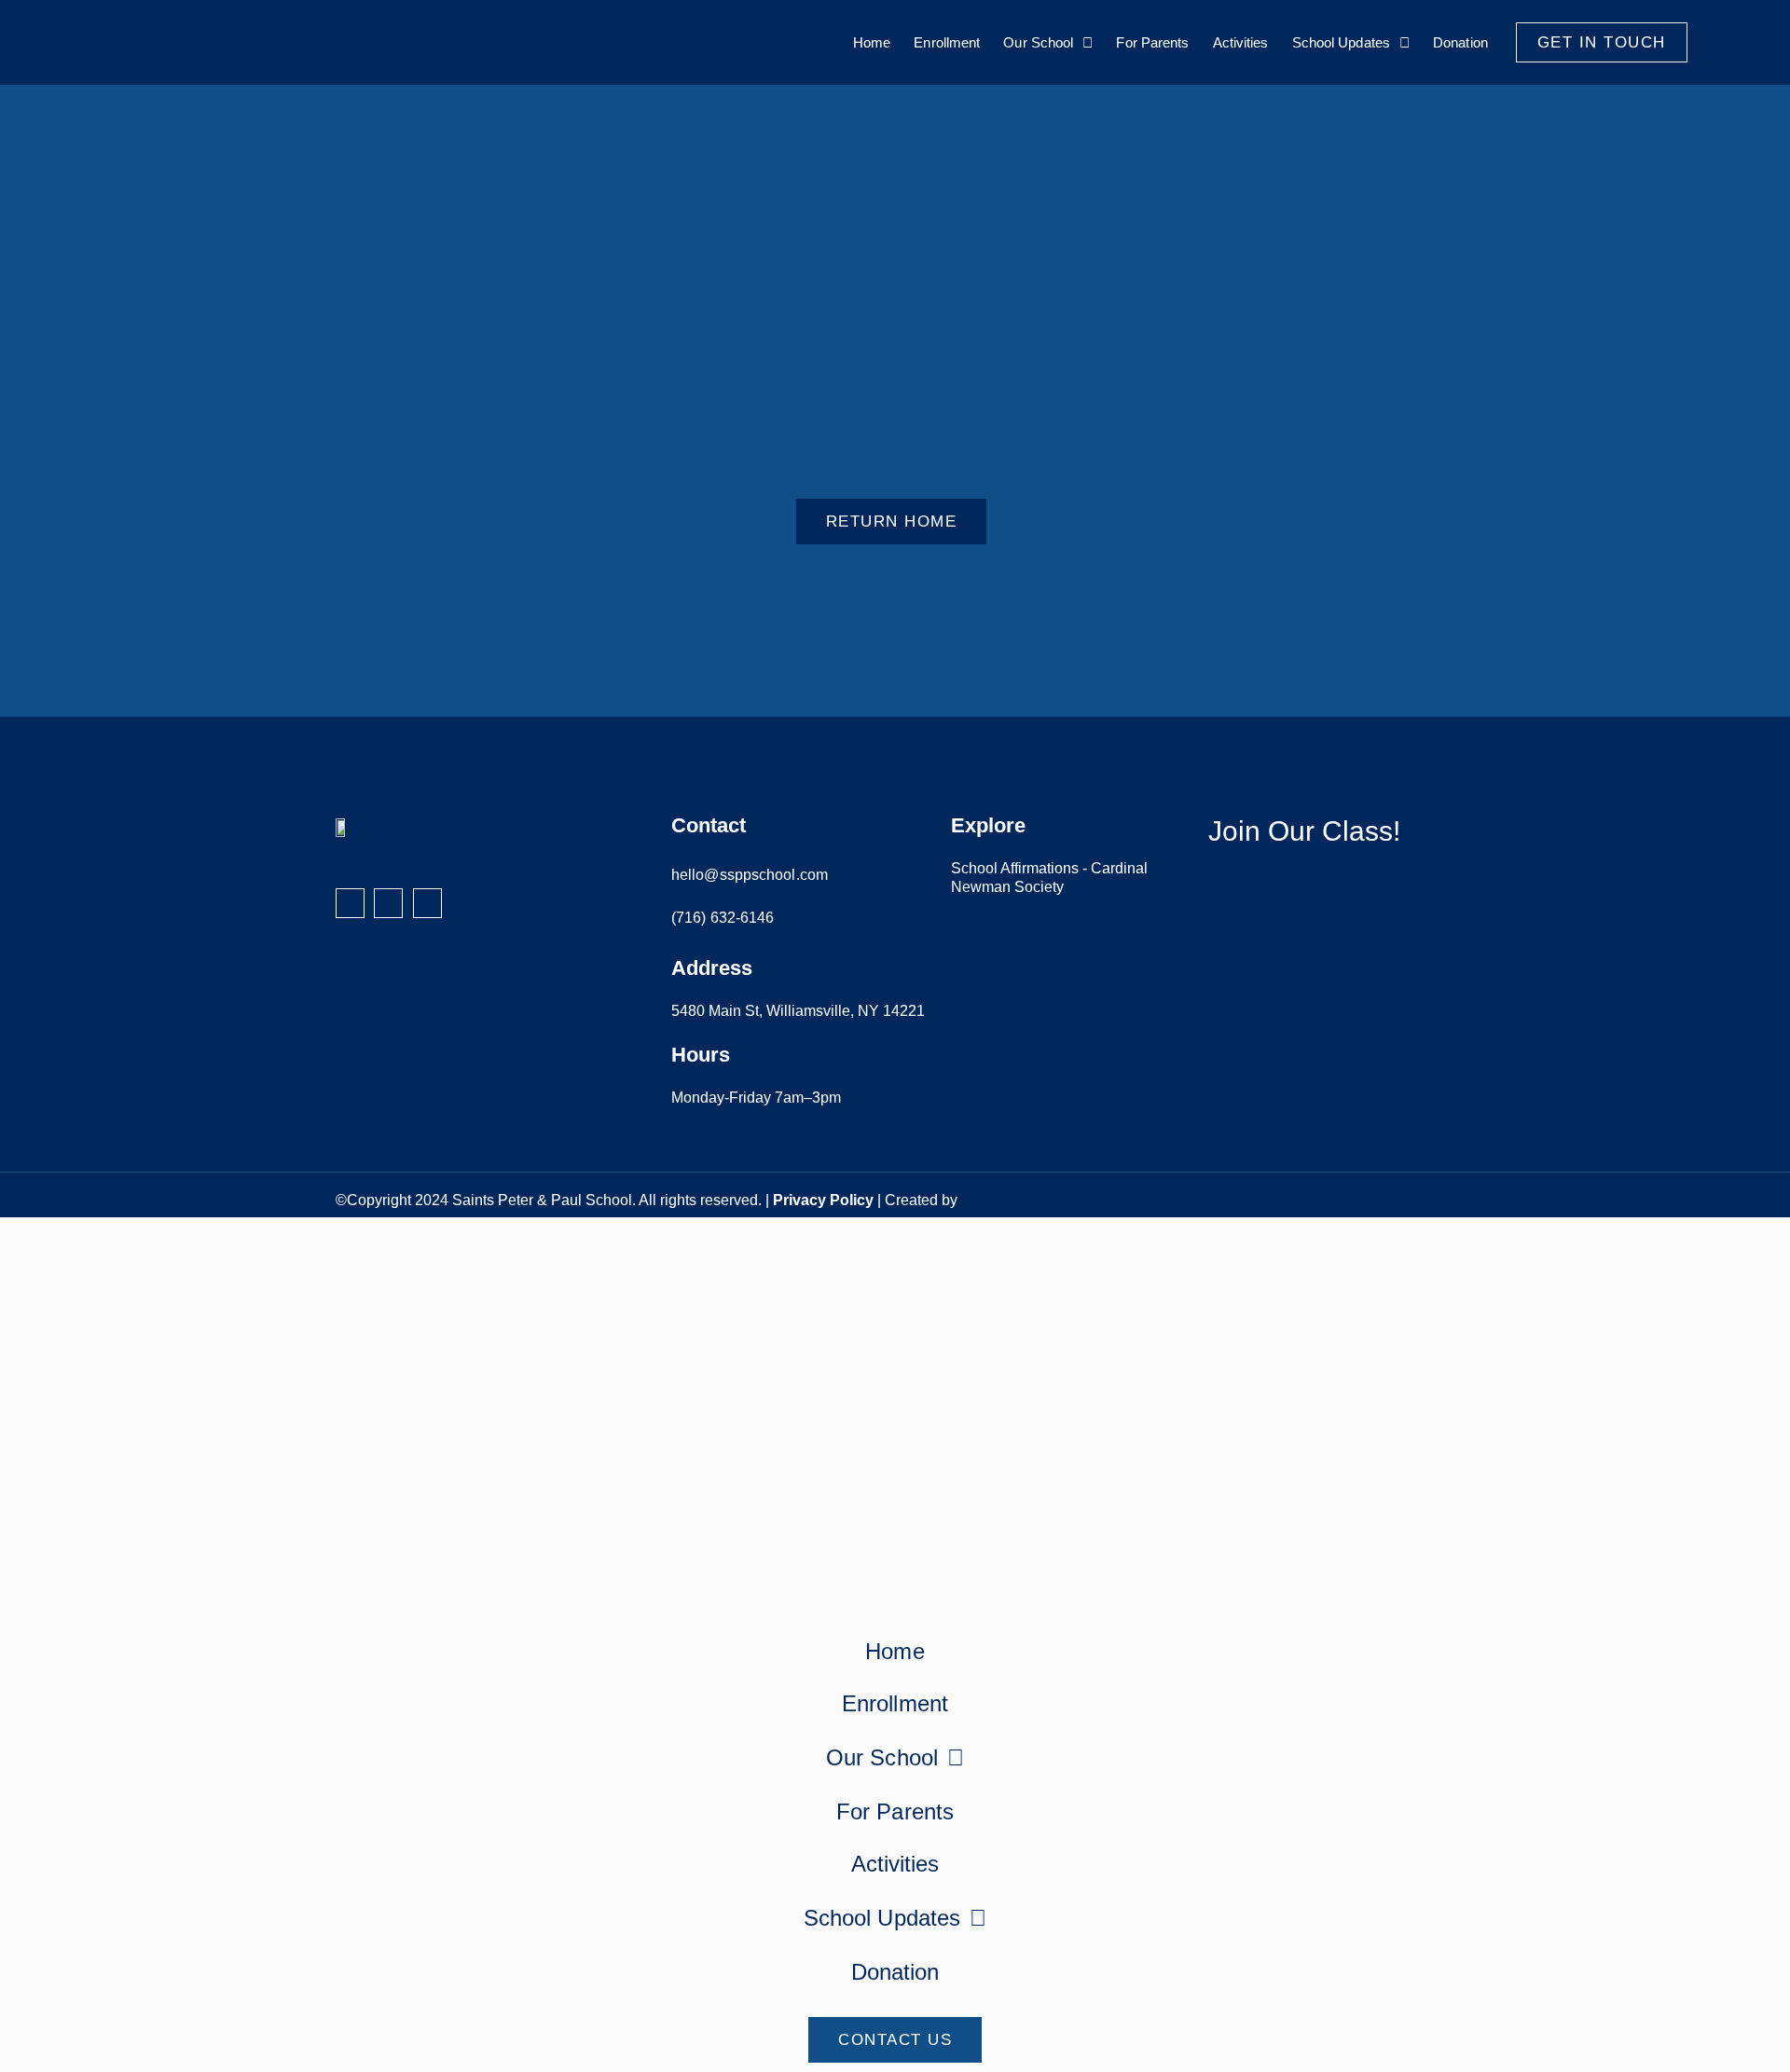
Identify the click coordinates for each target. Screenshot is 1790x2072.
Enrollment (947, 42)
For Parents (1152, 42)
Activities (1241, 42)
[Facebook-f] (350, 903)
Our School (1038, 42)
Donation (1460, 42)
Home (872, 42)
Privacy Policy (823, 1200)
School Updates (1341, 42)
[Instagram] (388, 903)
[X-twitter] (427, 903)
